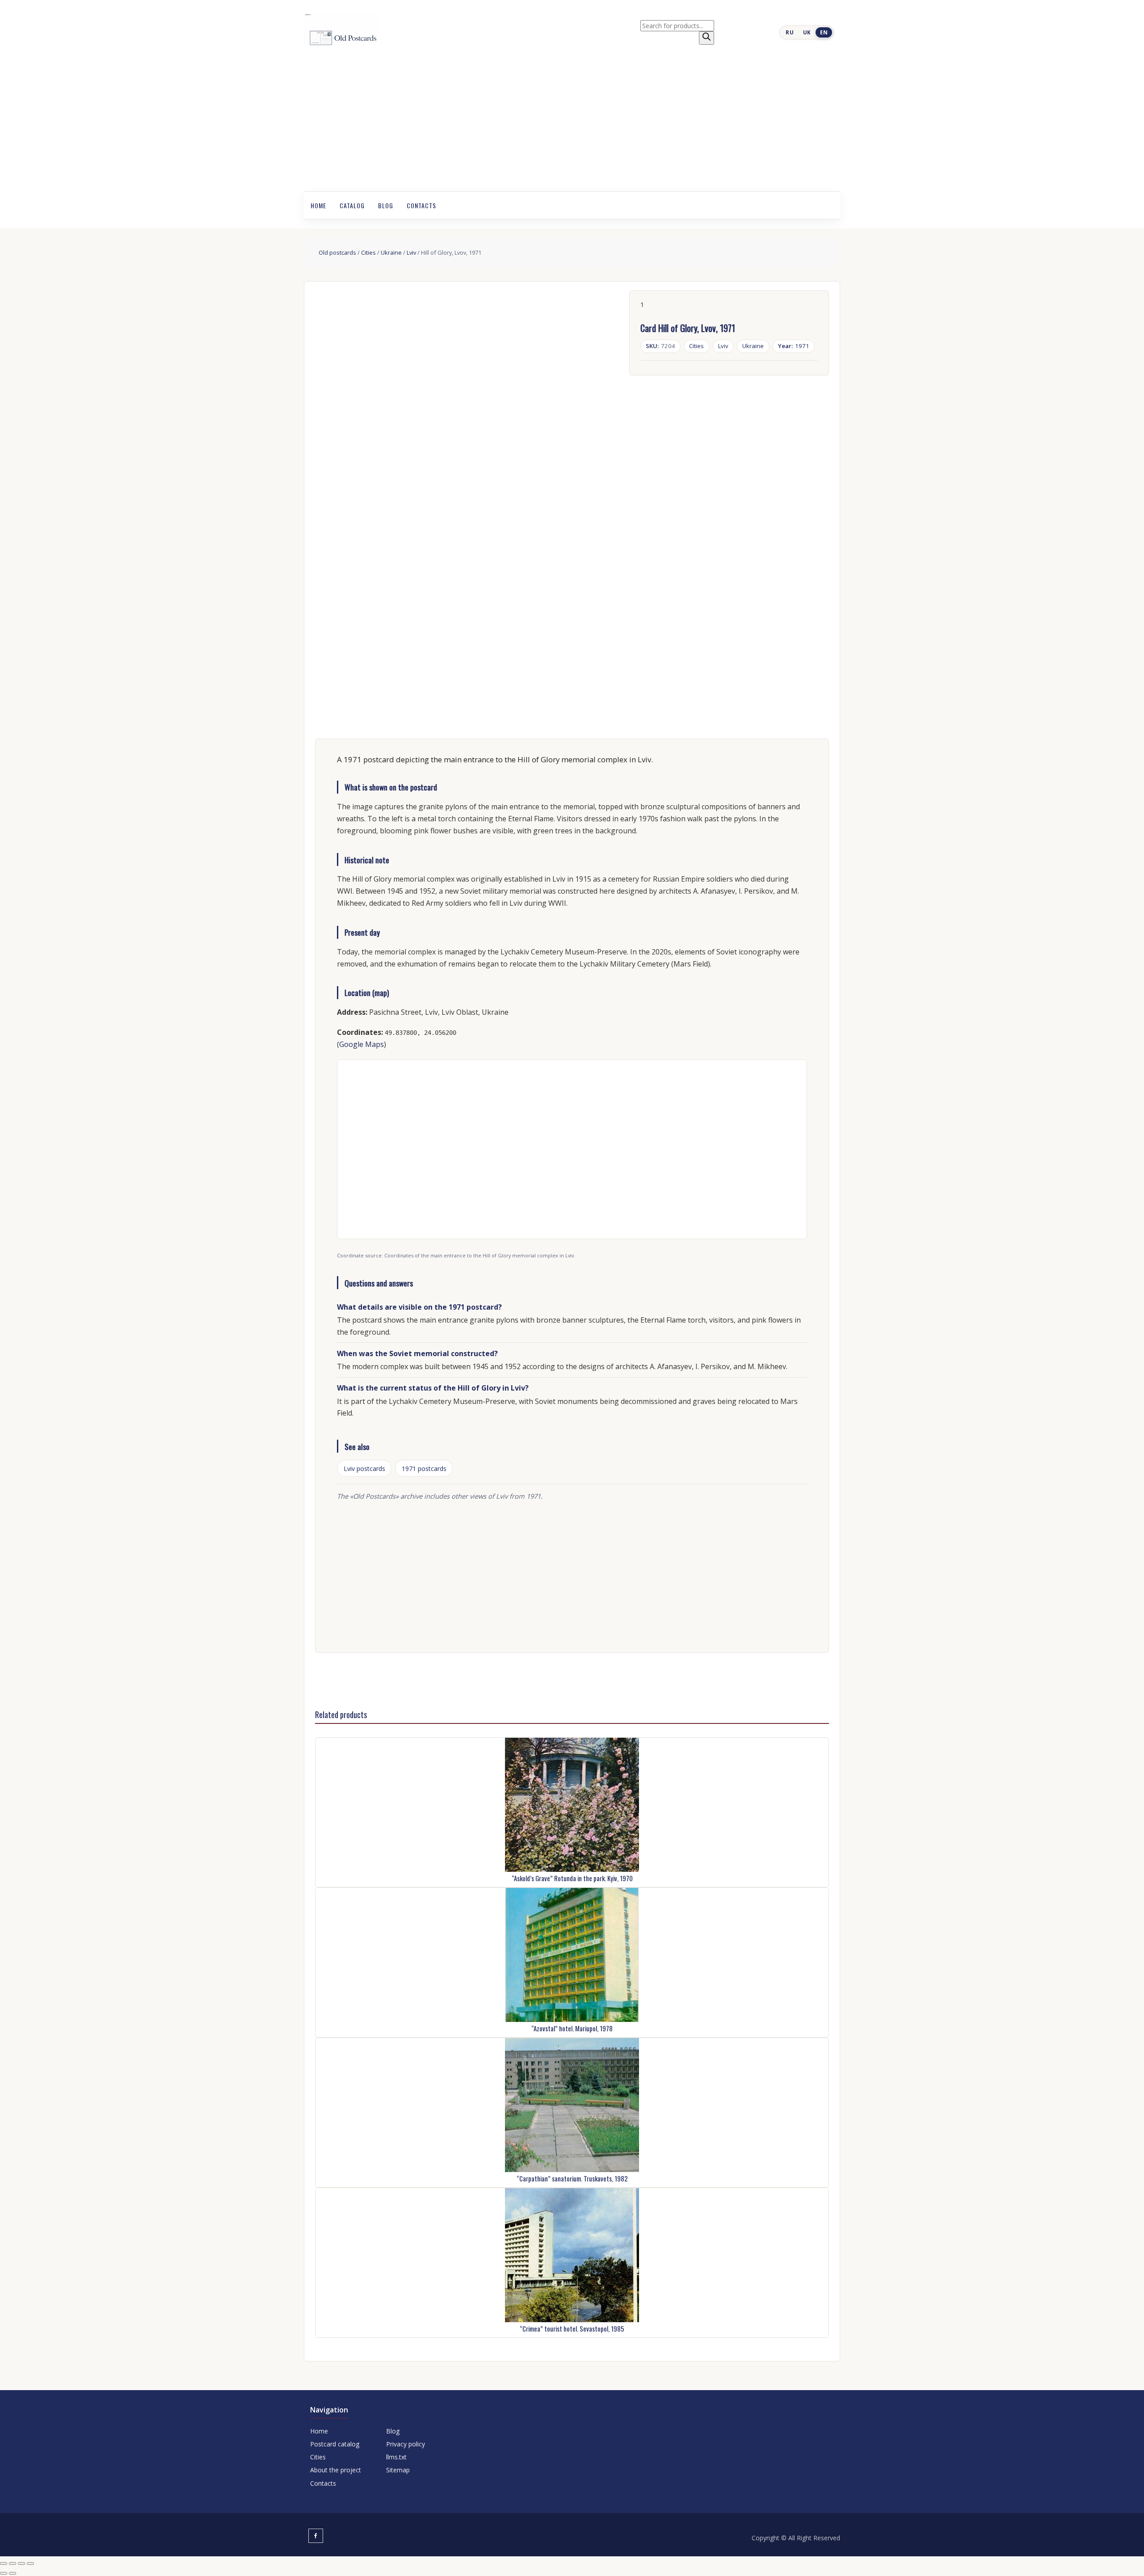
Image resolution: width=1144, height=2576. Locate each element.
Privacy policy (406, 2444)
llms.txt (396, 2457)
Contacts (421, 205)
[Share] (21, 2563)
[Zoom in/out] (4, 2563)
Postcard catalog (335, 2444)
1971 (794, 346)
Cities (368, 252)
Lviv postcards (364, 1469)
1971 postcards (424, 1469)
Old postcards (337, 252)
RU (790, 32)
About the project (336, 2470)
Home (318, 205)
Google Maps (362, 1044)
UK (807, 32)
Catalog (352, 205)
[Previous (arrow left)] (4, 2573)
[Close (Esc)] (30, 2563)
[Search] (707, 38)
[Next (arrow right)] (13, 2573)
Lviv (411, 252)
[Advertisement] (572, 124)
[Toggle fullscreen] (13, 2563)
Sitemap (398, 2470)
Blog (386, 205)
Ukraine (391, 252)
